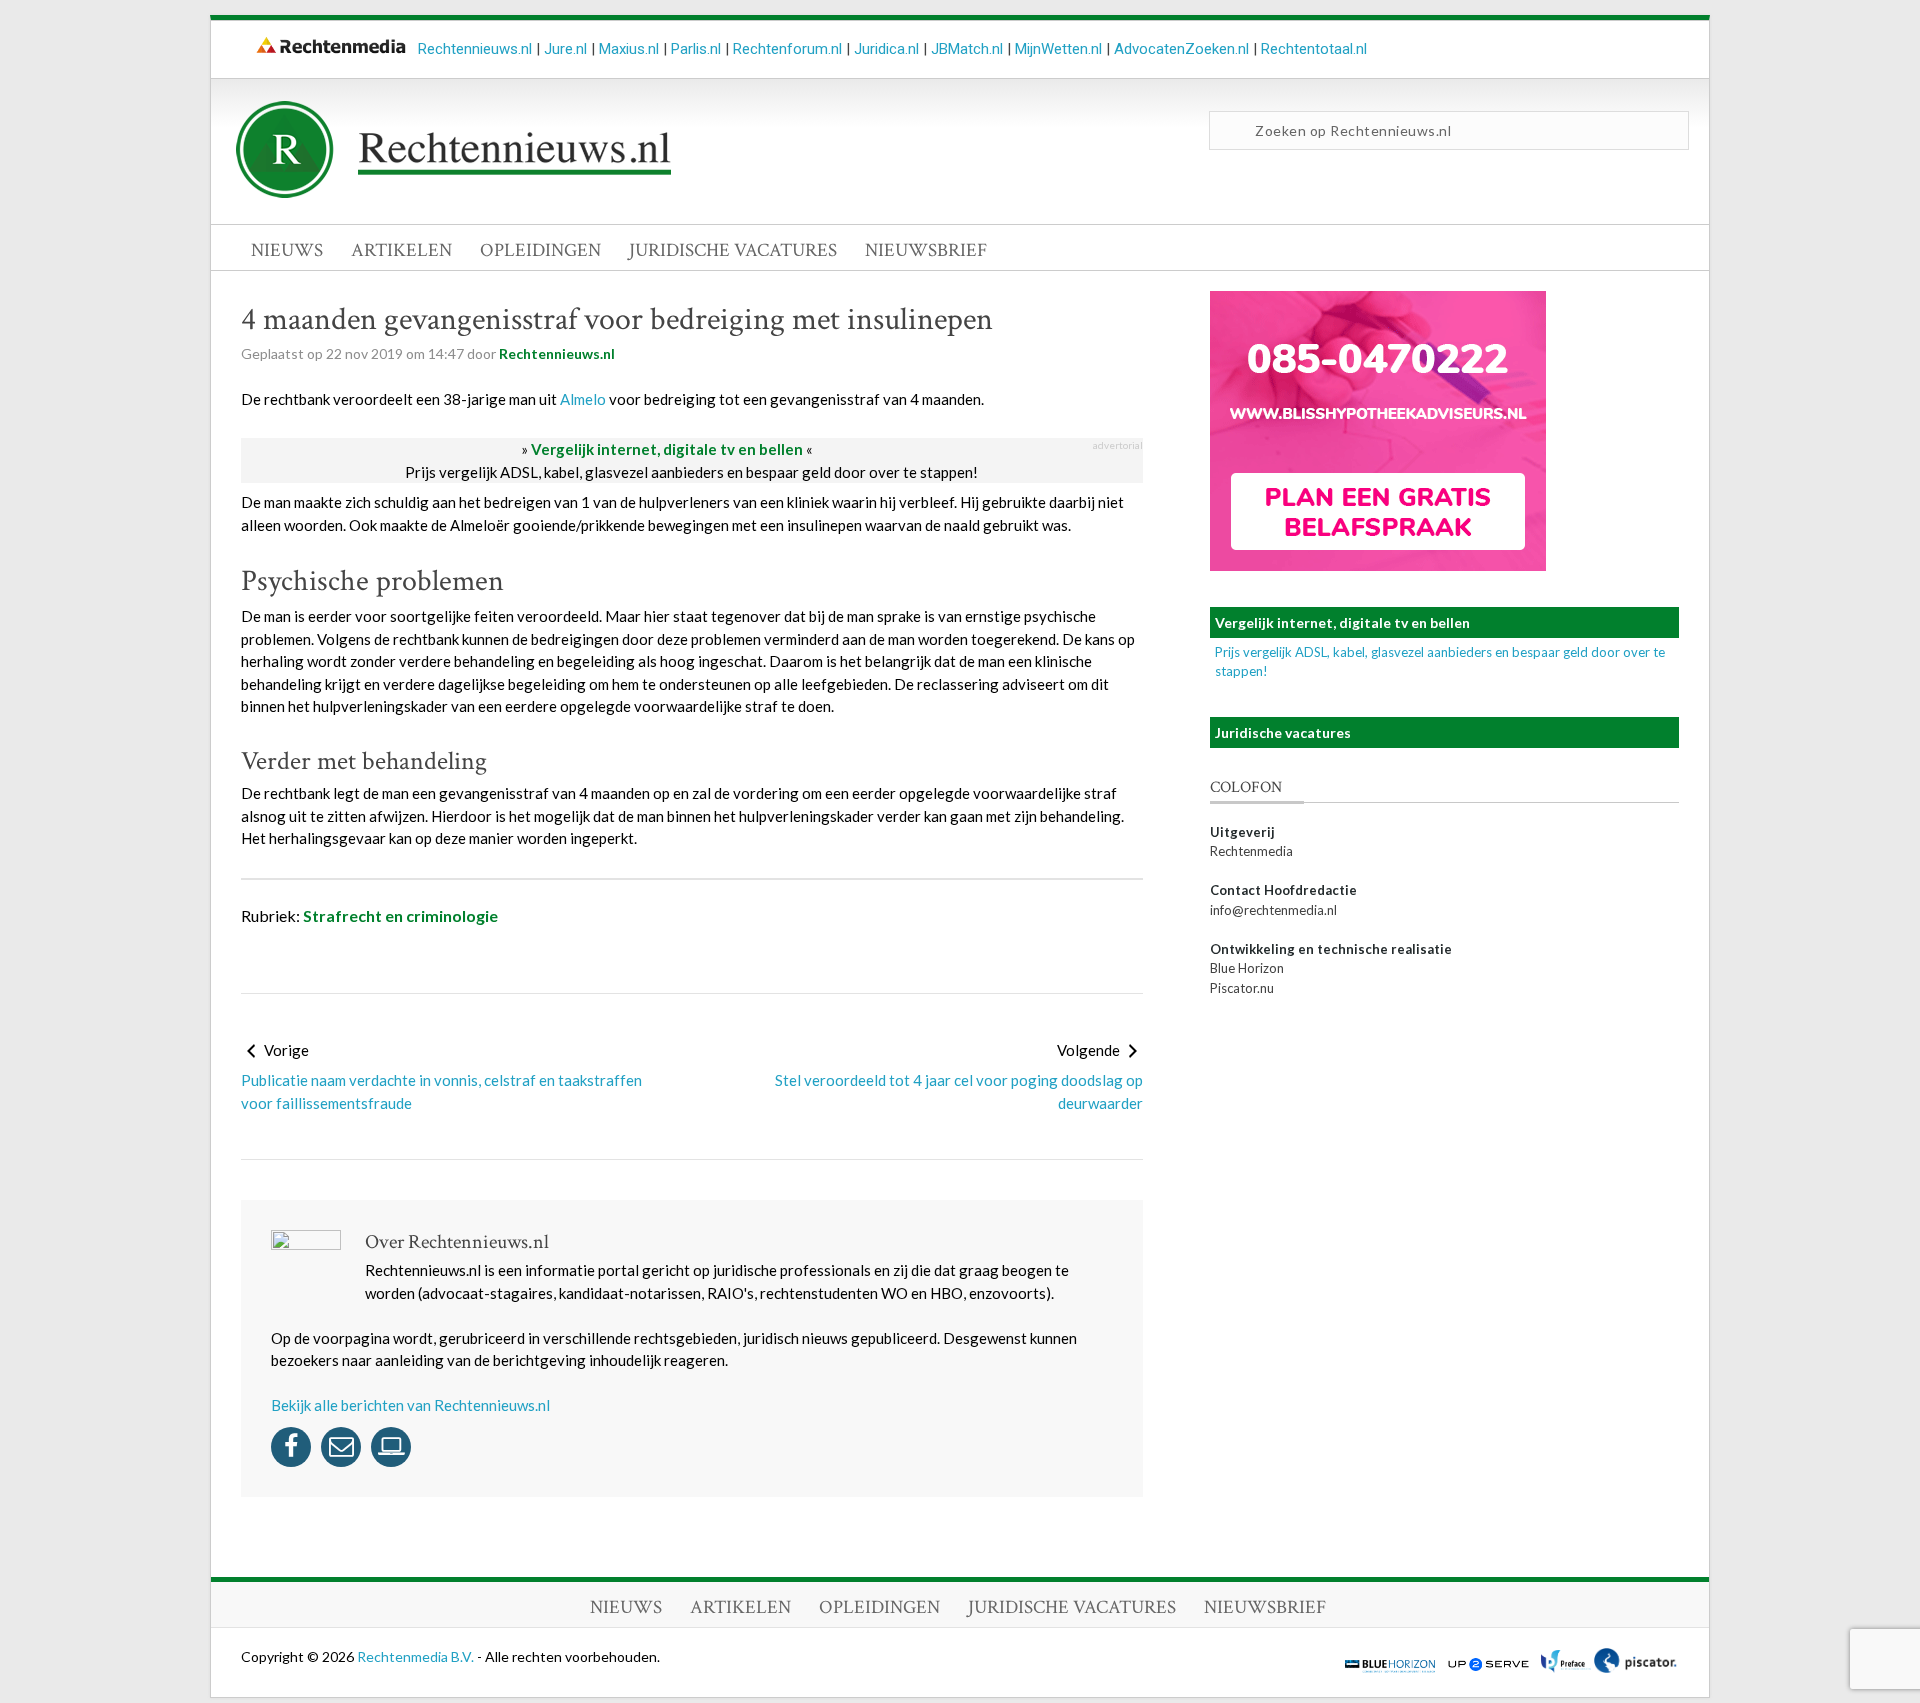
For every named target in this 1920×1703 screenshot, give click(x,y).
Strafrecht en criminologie (400, 915)
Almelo (583, 399)
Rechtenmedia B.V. (417, 1656)
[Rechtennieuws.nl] (454, 193)
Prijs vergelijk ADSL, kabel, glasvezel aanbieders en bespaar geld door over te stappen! (691, 472)
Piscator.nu (1242, 988)
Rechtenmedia (1251, 851)
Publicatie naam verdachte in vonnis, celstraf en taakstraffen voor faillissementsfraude (441, 1091)
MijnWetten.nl (1058, 49)
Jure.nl (565, 49)
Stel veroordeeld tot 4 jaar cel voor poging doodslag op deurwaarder (959, 1091)
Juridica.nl (886, 49)
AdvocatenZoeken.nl (1181, 49)
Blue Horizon (1247, 968)
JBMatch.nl (967, 49)
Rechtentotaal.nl (1314, 49)
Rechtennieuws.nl (475, 49)
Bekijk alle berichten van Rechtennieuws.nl (410, 1405)
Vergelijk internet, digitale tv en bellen (667, 449)
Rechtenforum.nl (787, 49)
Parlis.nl (696, 49)
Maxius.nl (629, 49)
